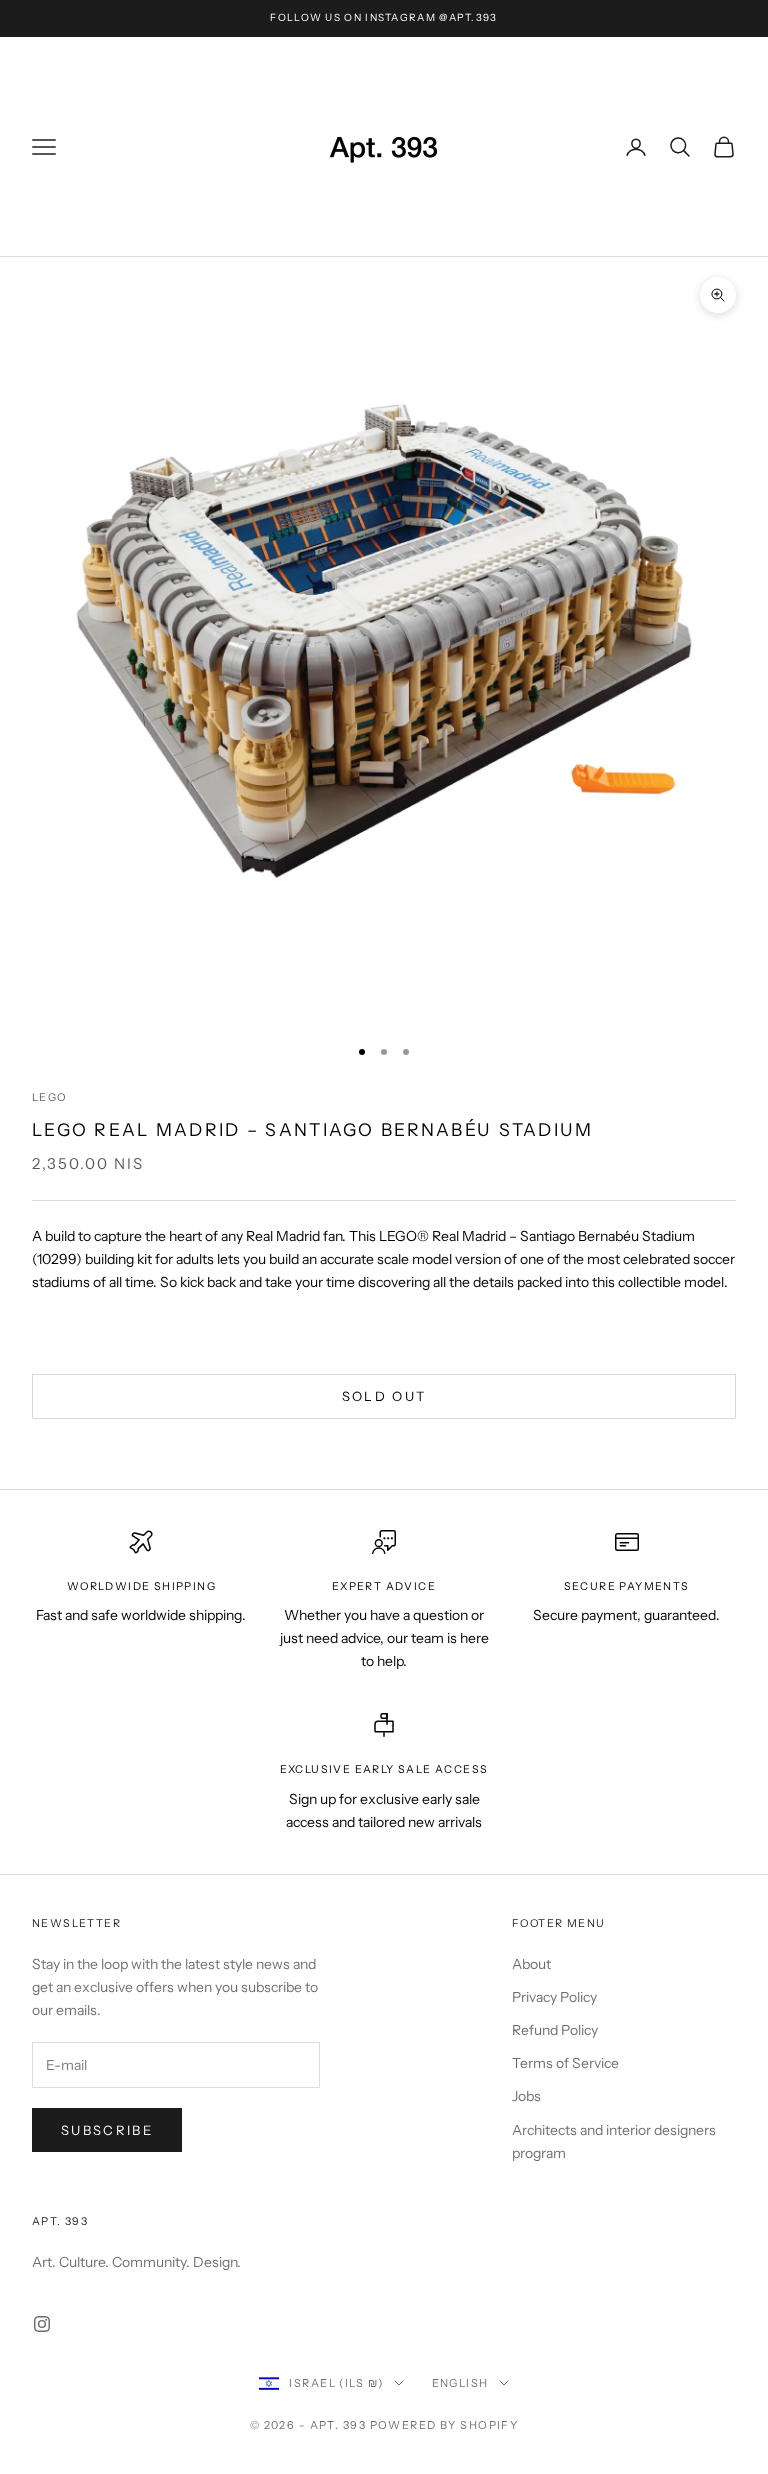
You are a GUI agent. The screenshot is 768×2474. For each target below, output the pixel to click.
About (531, 1964)
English (460, 2383)
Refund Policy (555, 2030)
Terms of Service (565, 2063)
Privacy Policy (554, 1997)
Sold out (384, 1396)
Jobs (526, 2096)
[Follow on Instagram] (42, 2324)
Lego (49, 1097)
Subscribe (107, 2130)
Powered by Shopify (444, 2425)
